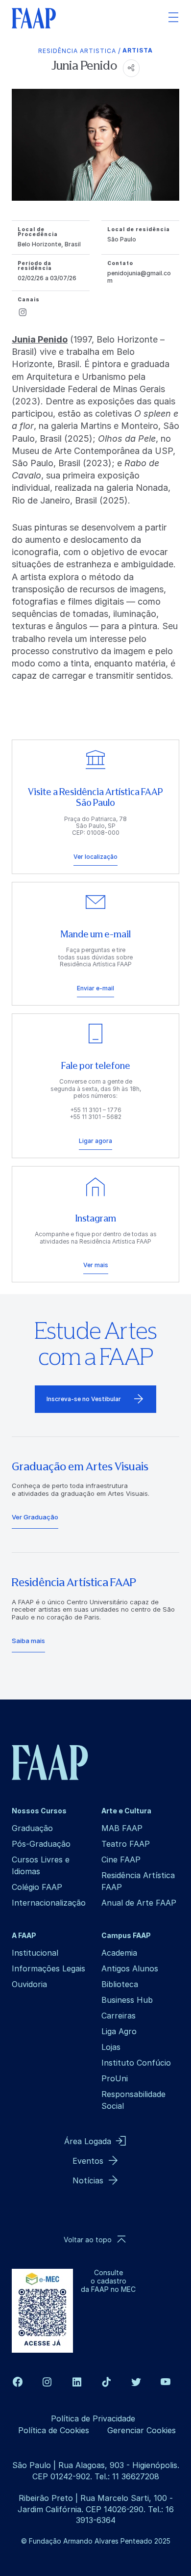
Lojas (111, 2047)
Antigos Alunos (130, 1968)
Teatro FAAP (126, 1844)
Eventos (88, 2161)
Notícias (88, 2180)
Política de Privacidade (93, 2418)
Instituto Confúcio (136, 2063)
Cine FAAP (121, 1859)
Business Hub (127, 2000)
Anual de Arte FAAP (139, 1903)
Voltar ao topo (88, 2240)
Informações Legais (48, 1968)
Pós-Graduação (41, 1844)
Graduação (32, 1828)
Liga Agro (119, 2031)
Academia (119, 1953)
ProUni (115, 2078)
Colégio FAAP (37, 1887)
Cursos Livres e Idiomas (41, 1865)
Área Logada (88, 2141)
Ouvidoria (29, 1984)
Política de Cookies (54, 2430)
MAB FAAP (122, 1828)
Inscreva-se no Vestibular (84, 1399)
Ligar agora (95, 1141)
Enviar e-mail (95, 988)
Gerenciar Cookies (142, 2430)
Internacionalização (49, 1903)
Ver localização (95, 857)
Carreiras (119, 2016)
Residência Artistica (77, 51)
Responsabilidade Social (133, 2100)
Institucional (35, 1953)
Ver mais (96, 1265)
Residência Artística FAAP (138, 1881)
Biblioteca (120, 1984)
